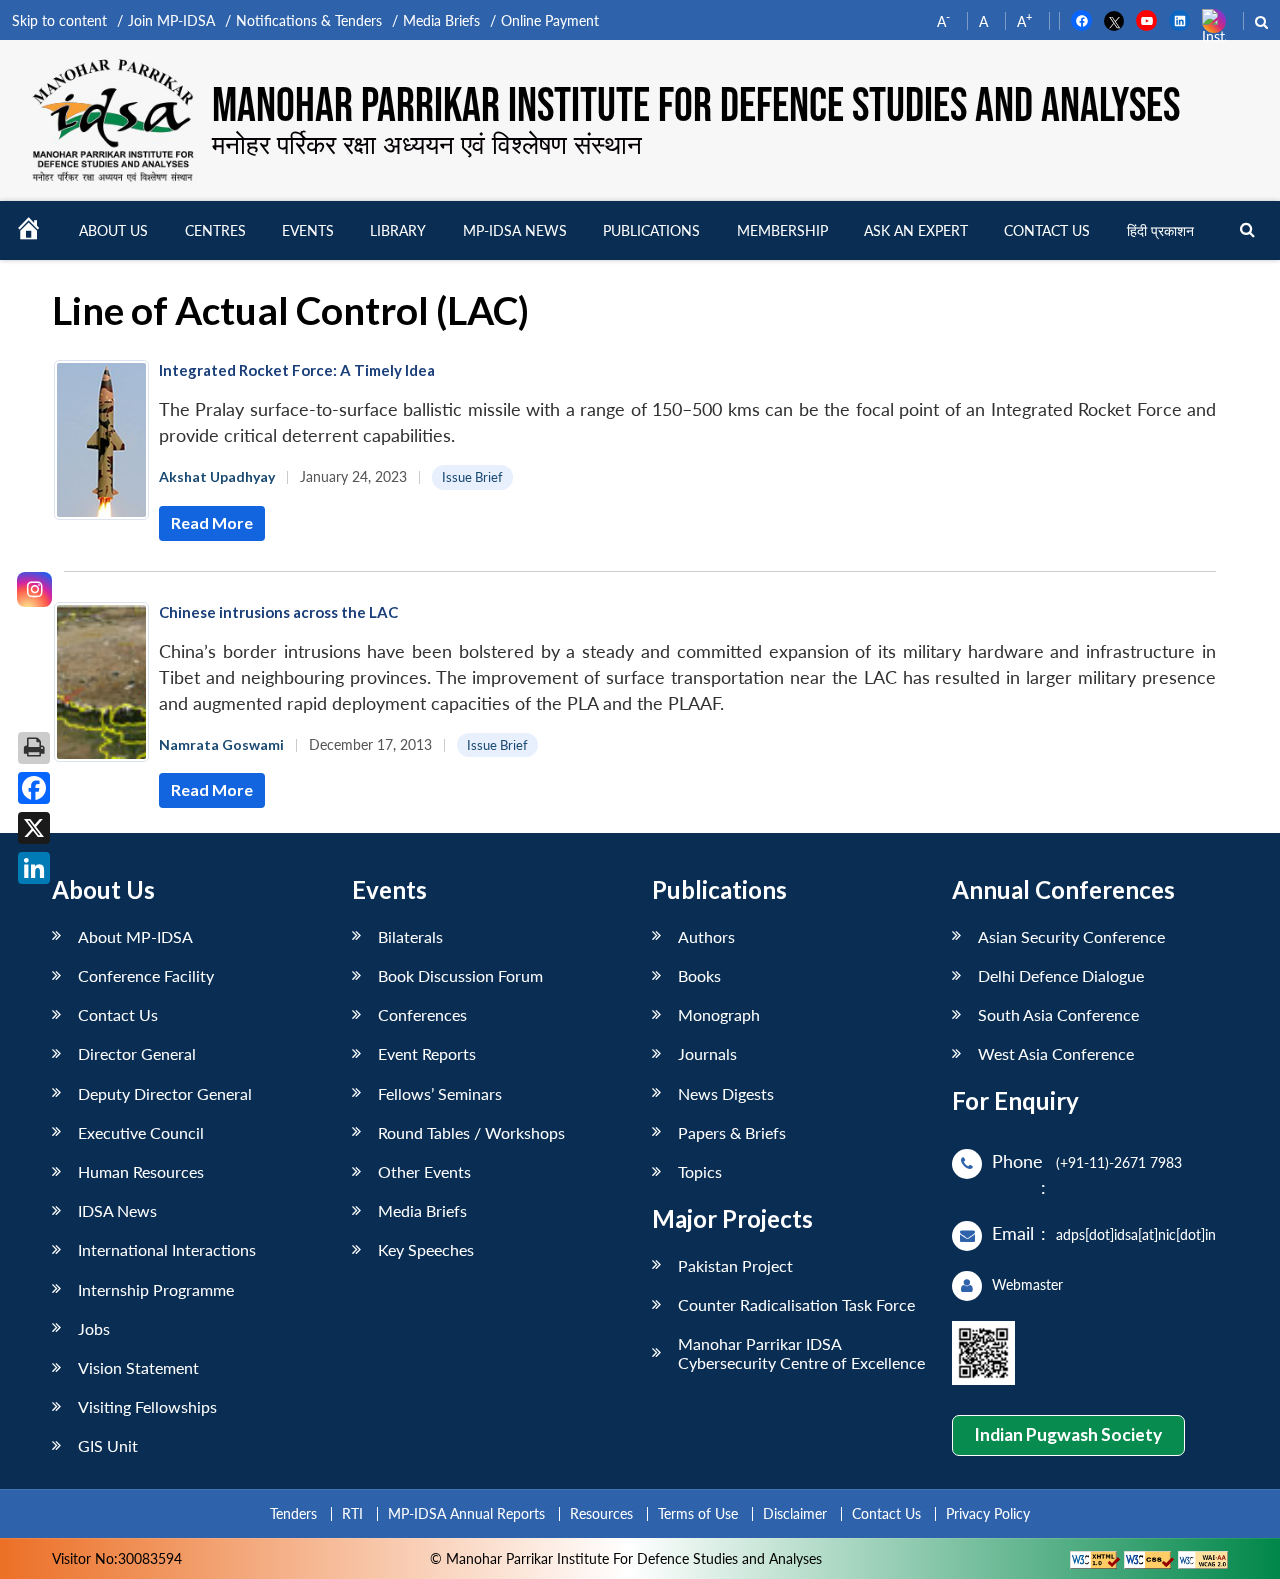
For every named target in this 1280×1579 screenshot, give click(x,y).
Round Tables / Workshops (471, 1132)
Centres (215, 230)
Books (699, 975)
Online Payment (550, 20)
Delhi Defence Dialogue (1061, 975)
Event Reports (427, 1053)
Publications (651, 230)
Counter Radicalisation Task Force (796, 1304)
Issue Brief (472, 477)
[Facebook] (34, 788)
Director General (137, 1053)
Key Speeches (426, 1249)
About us (113, 230)
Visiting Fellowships (147, 1406)
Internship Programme (156, 1289)
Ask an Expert (916, 230)
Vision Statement (138, 1367)
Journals (707, 1053)
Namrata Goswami (221, 744)
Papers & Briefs (732, 1132)
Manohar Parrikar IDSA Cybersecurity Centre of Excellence (801, 1353)
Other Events (424, 1171)
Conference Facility (146, 975)
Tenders (293, 1513)
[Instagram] (34, 589)
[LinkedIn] (34, 868)
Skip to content (59, 20)
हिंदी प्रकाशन (1160, 230)
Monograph (719, 1014)
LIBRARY (398, 230)
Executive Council (141, 1132)
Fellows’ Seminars (440, 1093)
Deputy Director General (165, 1093)
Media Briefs (441, 20)
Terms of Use (698, 1513)
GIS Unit (108, 1445)
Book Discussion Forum (460, 975)
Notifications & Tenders (309, 20)
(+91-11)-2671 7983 (1119, 1162)
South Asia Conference (1058, 1014)
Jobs (94, 1328)
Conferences (422, 1014)
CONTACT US (1047, 230)
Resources (601, 1513)
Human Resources (141, 1171)
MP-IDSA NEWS (515, 230)
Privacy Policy (988, 1513)
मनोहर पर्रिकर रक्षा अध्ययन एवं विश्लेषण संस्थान (427, 144)
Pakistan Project (735, 1265)
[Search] (1247, 230)
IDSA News (117, 1210)
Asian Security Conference (1071, 936)
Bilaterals (410, 936)
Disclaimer (795, 1513)
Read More (212, 522)
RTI (352, 1513)
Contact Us (118, 1014)
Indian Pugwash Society (1068, 1434)
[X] (34, 828)
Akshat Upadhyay (217, 476)
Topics (700, 1171)
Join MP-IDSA (171, 20)
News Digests (726, 1093)
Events (308, 230)
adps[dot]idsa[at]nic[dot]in (1136, 1234)
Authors (706, 936)
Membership (782, 230)
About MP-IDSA (135, 936)
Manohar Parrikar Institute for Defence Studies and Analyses (696, 106)
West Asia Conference (1056, 1053)
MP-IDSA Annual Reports (466, 1513)
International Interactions (167, 1249)
